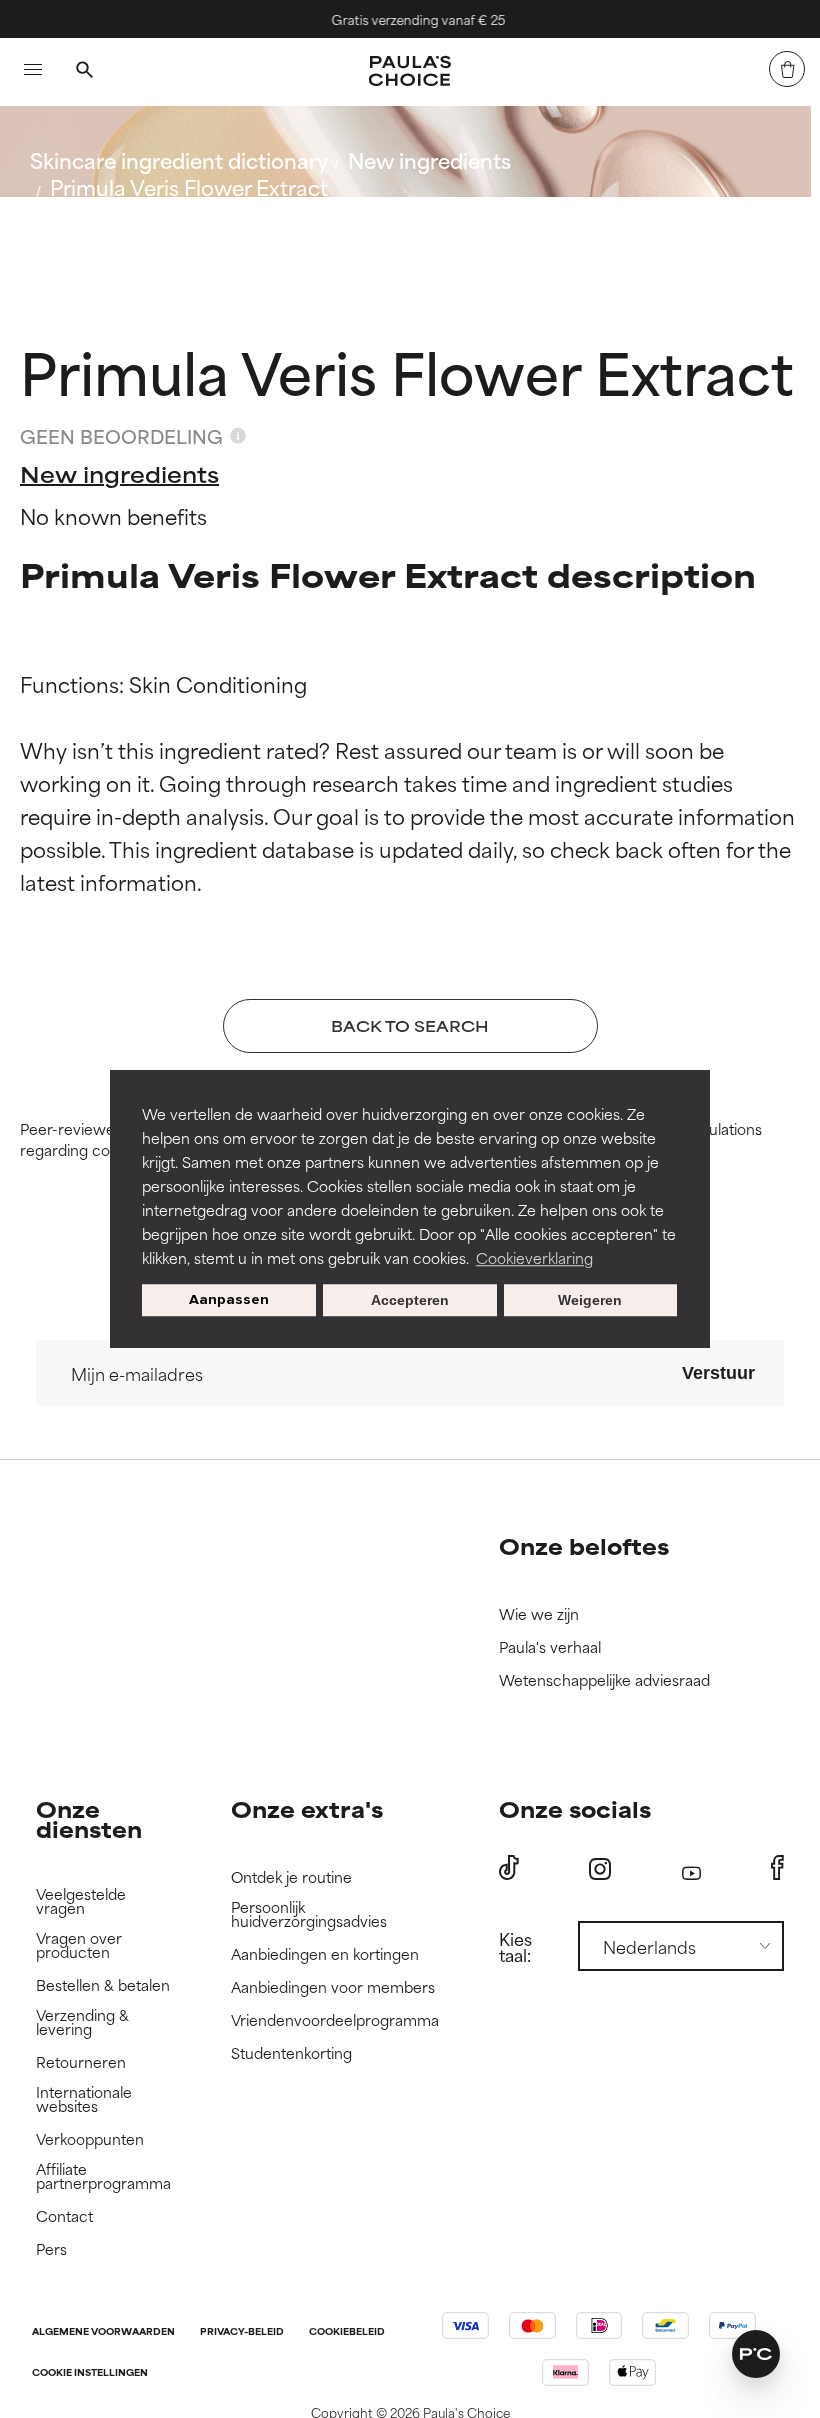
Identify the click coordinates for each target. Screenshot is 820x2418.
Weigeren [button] (590, 1300)
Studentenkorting (291, 2053)
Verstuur (718, 1373)
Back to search (118, 234)
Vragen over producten (79, 1945)
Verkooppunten (90, 2139)
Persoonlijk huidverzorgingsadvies (309, 1914)
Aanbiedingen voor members (333, 1987)
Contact (64, 2216)
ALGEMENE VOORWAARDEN (103, 2332)
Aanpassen (229, 1299)
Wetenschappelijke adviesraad (604, 1680)
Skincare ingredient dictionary (179, 159)
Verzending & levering (82, 2022)
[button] (756, 2354)
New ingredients (429, 159)
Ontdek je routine (291, 1877)
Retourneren (81, 2062)
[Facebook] (777, 1868)
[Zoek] (84, 72)
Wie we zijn (539, 1614)
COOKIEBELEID (347, 2332)
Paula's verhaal (550, 1647)
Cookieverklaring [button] (534, 1257)
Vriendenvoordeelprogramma (335, 2020)
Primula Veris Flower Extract (189, 186)
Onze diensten (89, 1818)
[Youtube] (691, 1868)
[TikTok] (509, 1868)
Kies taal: (515, 1946)
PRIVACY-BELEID (242, 2332)
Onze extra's (307, 1808)
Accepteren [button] (410, 1300)
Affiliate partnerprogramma (103, 2176)
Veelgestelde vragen (81, 1901)
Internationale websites (84, 2099)
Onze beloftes (584, 1545)
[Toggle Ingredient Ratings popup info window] (238, 436)
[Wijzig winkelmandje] (787, 69)
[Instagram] (600, 1868)
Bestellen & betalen (103, 1985)
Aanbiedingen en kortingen (325, 1954)
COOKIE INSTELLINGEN (90, 2373)
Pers (51, 2249)
